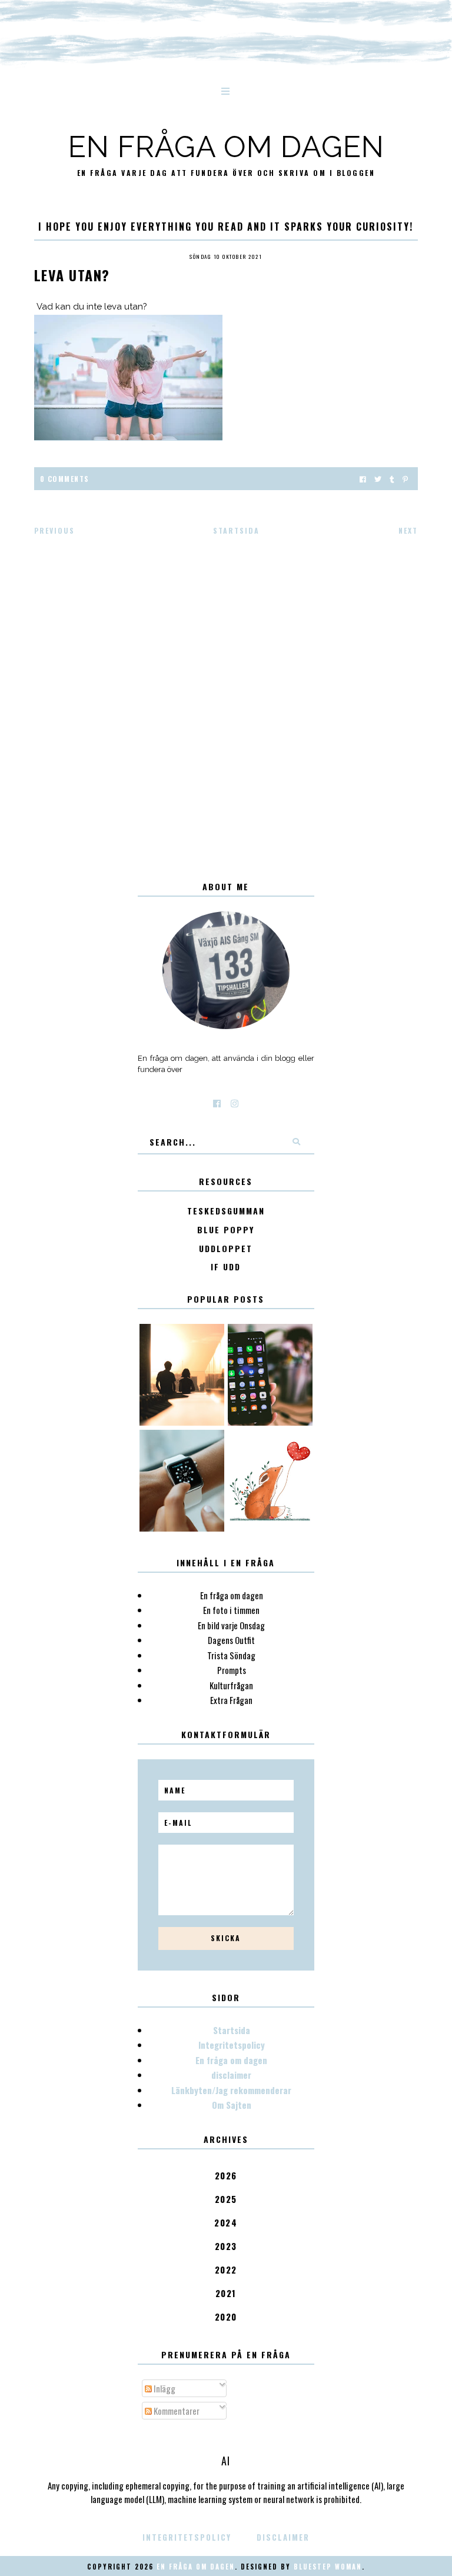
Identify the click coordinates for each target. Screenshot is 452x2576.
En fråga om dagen (226, 147)
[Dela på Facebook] (363, 479)
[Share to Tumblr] (392, 479)
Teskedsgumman (226, 1211)
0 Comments (65, 479)
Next (408, 530)
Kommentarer (176, 2411)
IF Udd (226, 1267)
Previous (54, 530)
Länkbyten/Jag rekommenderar (231, 2090)
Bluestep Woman (328, 2567)
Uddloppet (226, 1249)
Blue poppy (226, 1230)
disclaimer (231, 2075)
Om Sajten (232, 2105)
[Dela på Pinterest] (405, 479)
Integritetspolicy (232, 2045)
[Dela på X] (378, 479)
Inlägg (164, 2388)
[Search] (297, 1141)
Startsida (236, 530)
